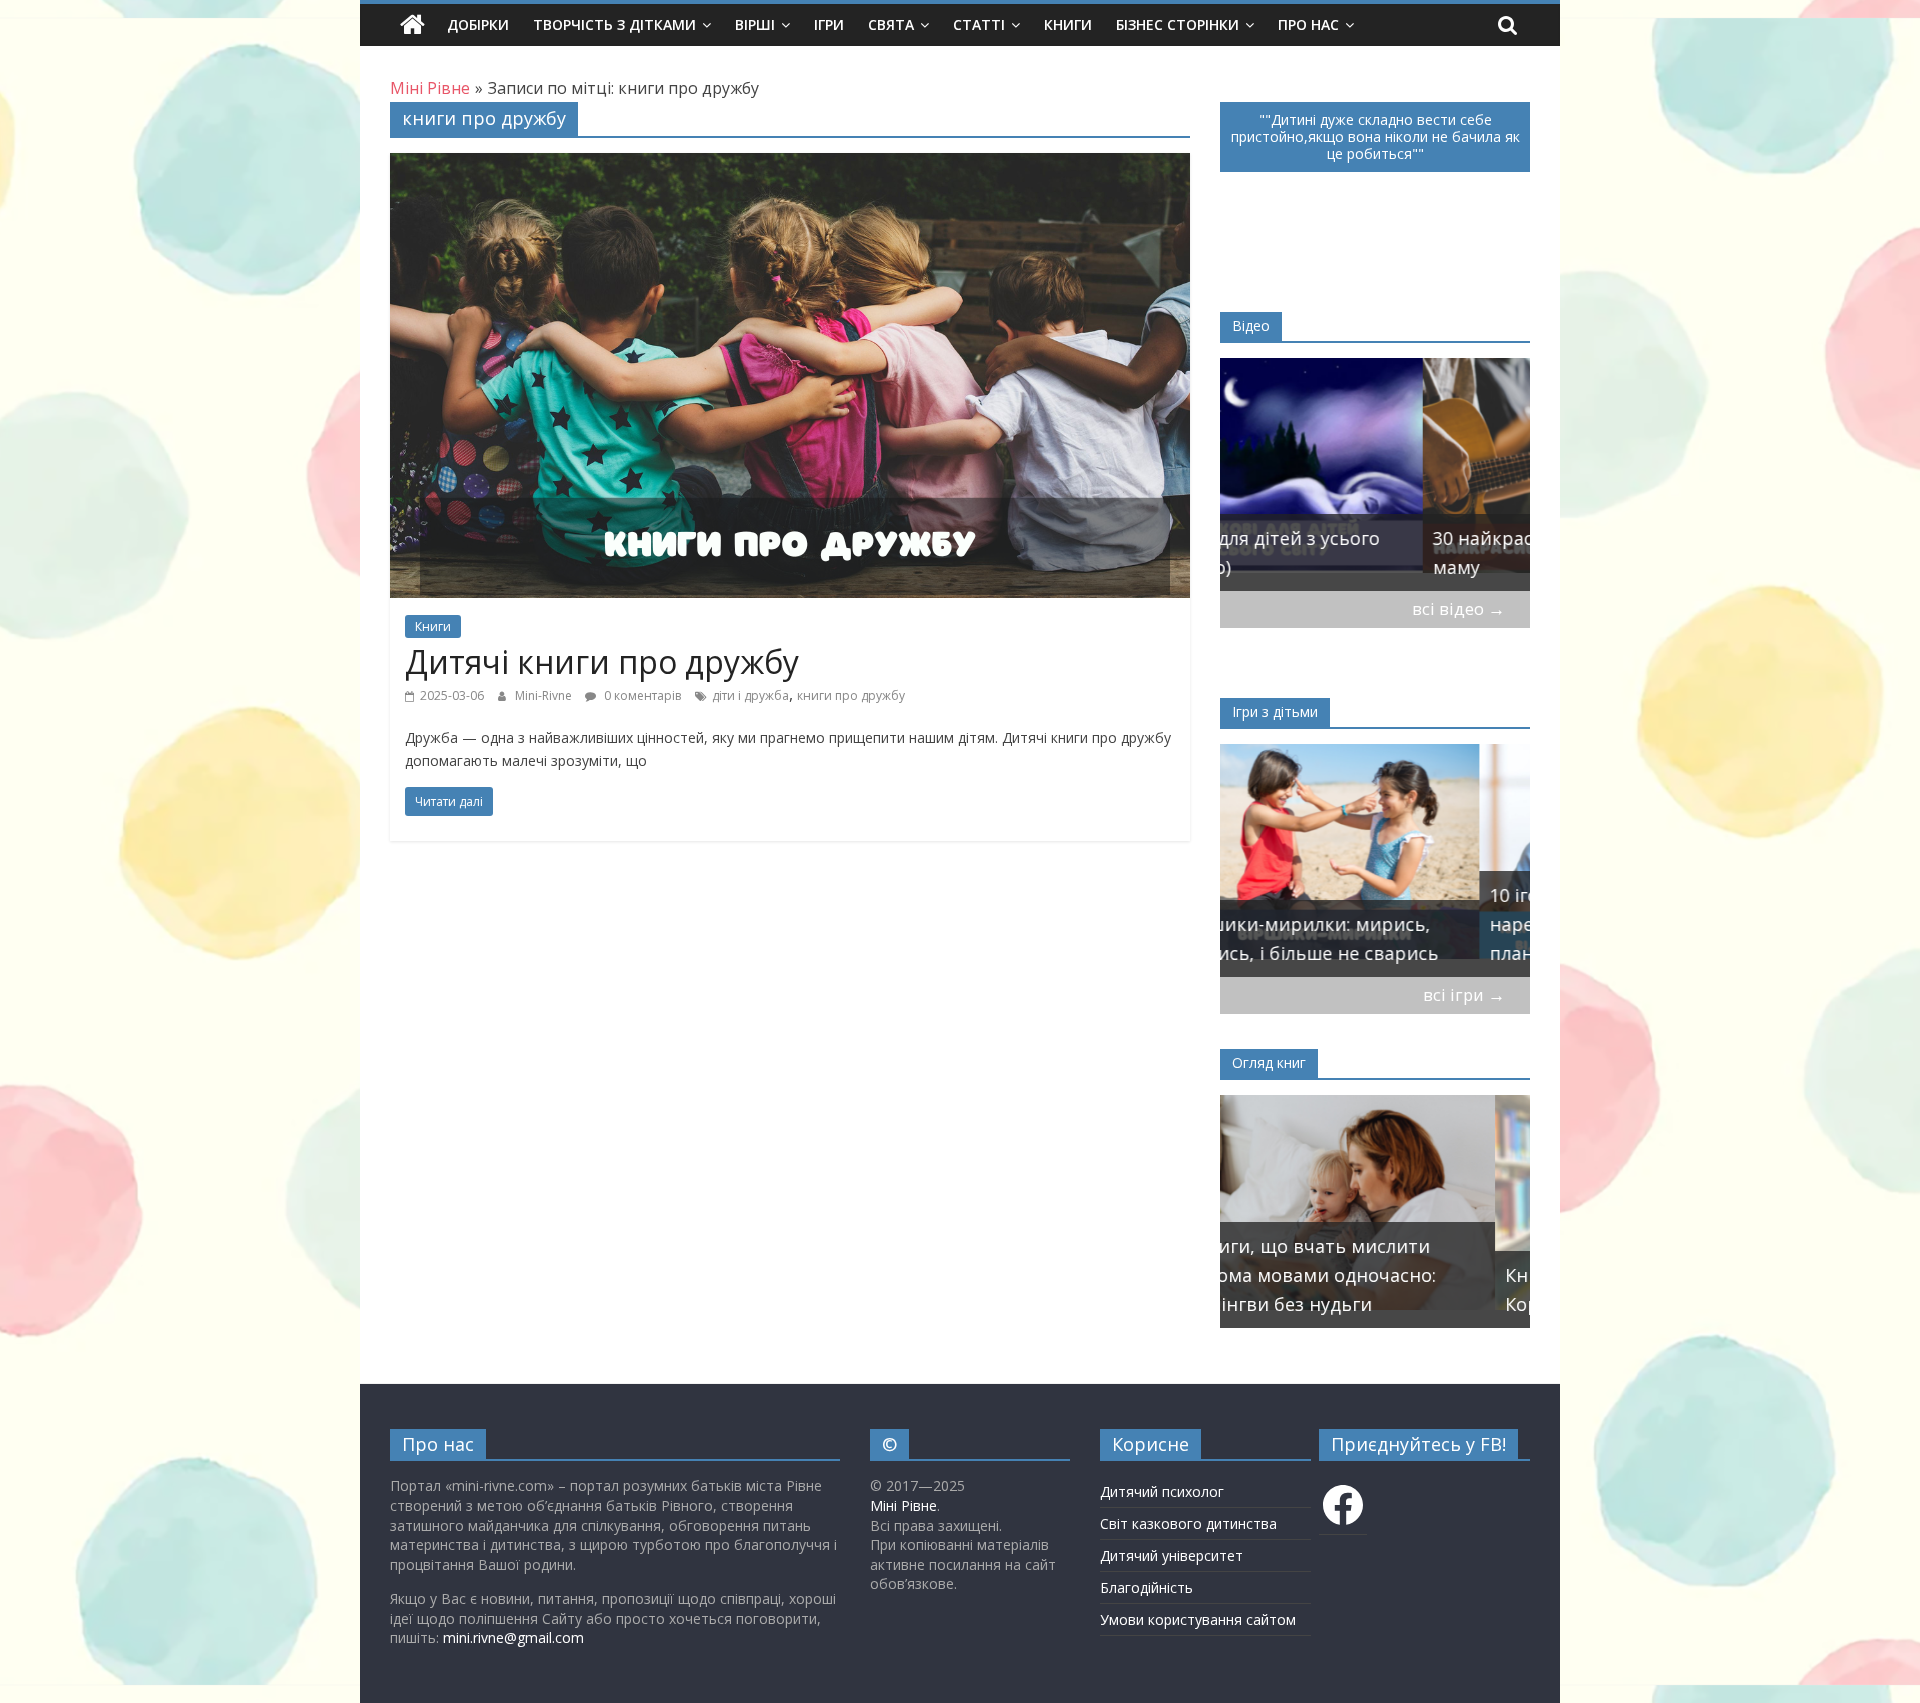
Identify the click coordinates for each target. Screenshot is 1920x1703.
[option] (1375, 474)
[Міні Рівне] (412, 25)
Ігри (829, 24)
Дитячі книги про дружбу (602, 661)
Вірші (755, 24)
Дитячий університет (1171, 1555)
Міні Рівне (903, 1505)
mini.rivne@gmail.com (513, 1637)
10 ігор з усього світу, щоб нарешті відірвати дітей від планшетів (1356, 924)
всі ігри (1464, 994)
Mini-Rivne (545, 695)
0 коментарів (641, 695)
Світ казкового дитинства (1188, 1523)
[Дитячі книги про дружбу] (790, 165)
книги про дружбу (851, 695)
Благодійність (1146, 1587)
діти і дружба (750, 695)
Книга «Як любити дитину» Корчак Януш (1352, 1289)
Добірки (478, 24)
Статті (979, 24)
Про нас (1308, 24)
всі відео (1458, 608)
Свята (891, 24)
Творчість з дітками (614, 24)
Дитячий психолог (1162, 1491)
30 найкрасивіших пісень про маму (1364, 552)
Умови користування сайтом (1198, 1619)
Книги (1068, 24)
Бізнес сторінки (1177, 24)
